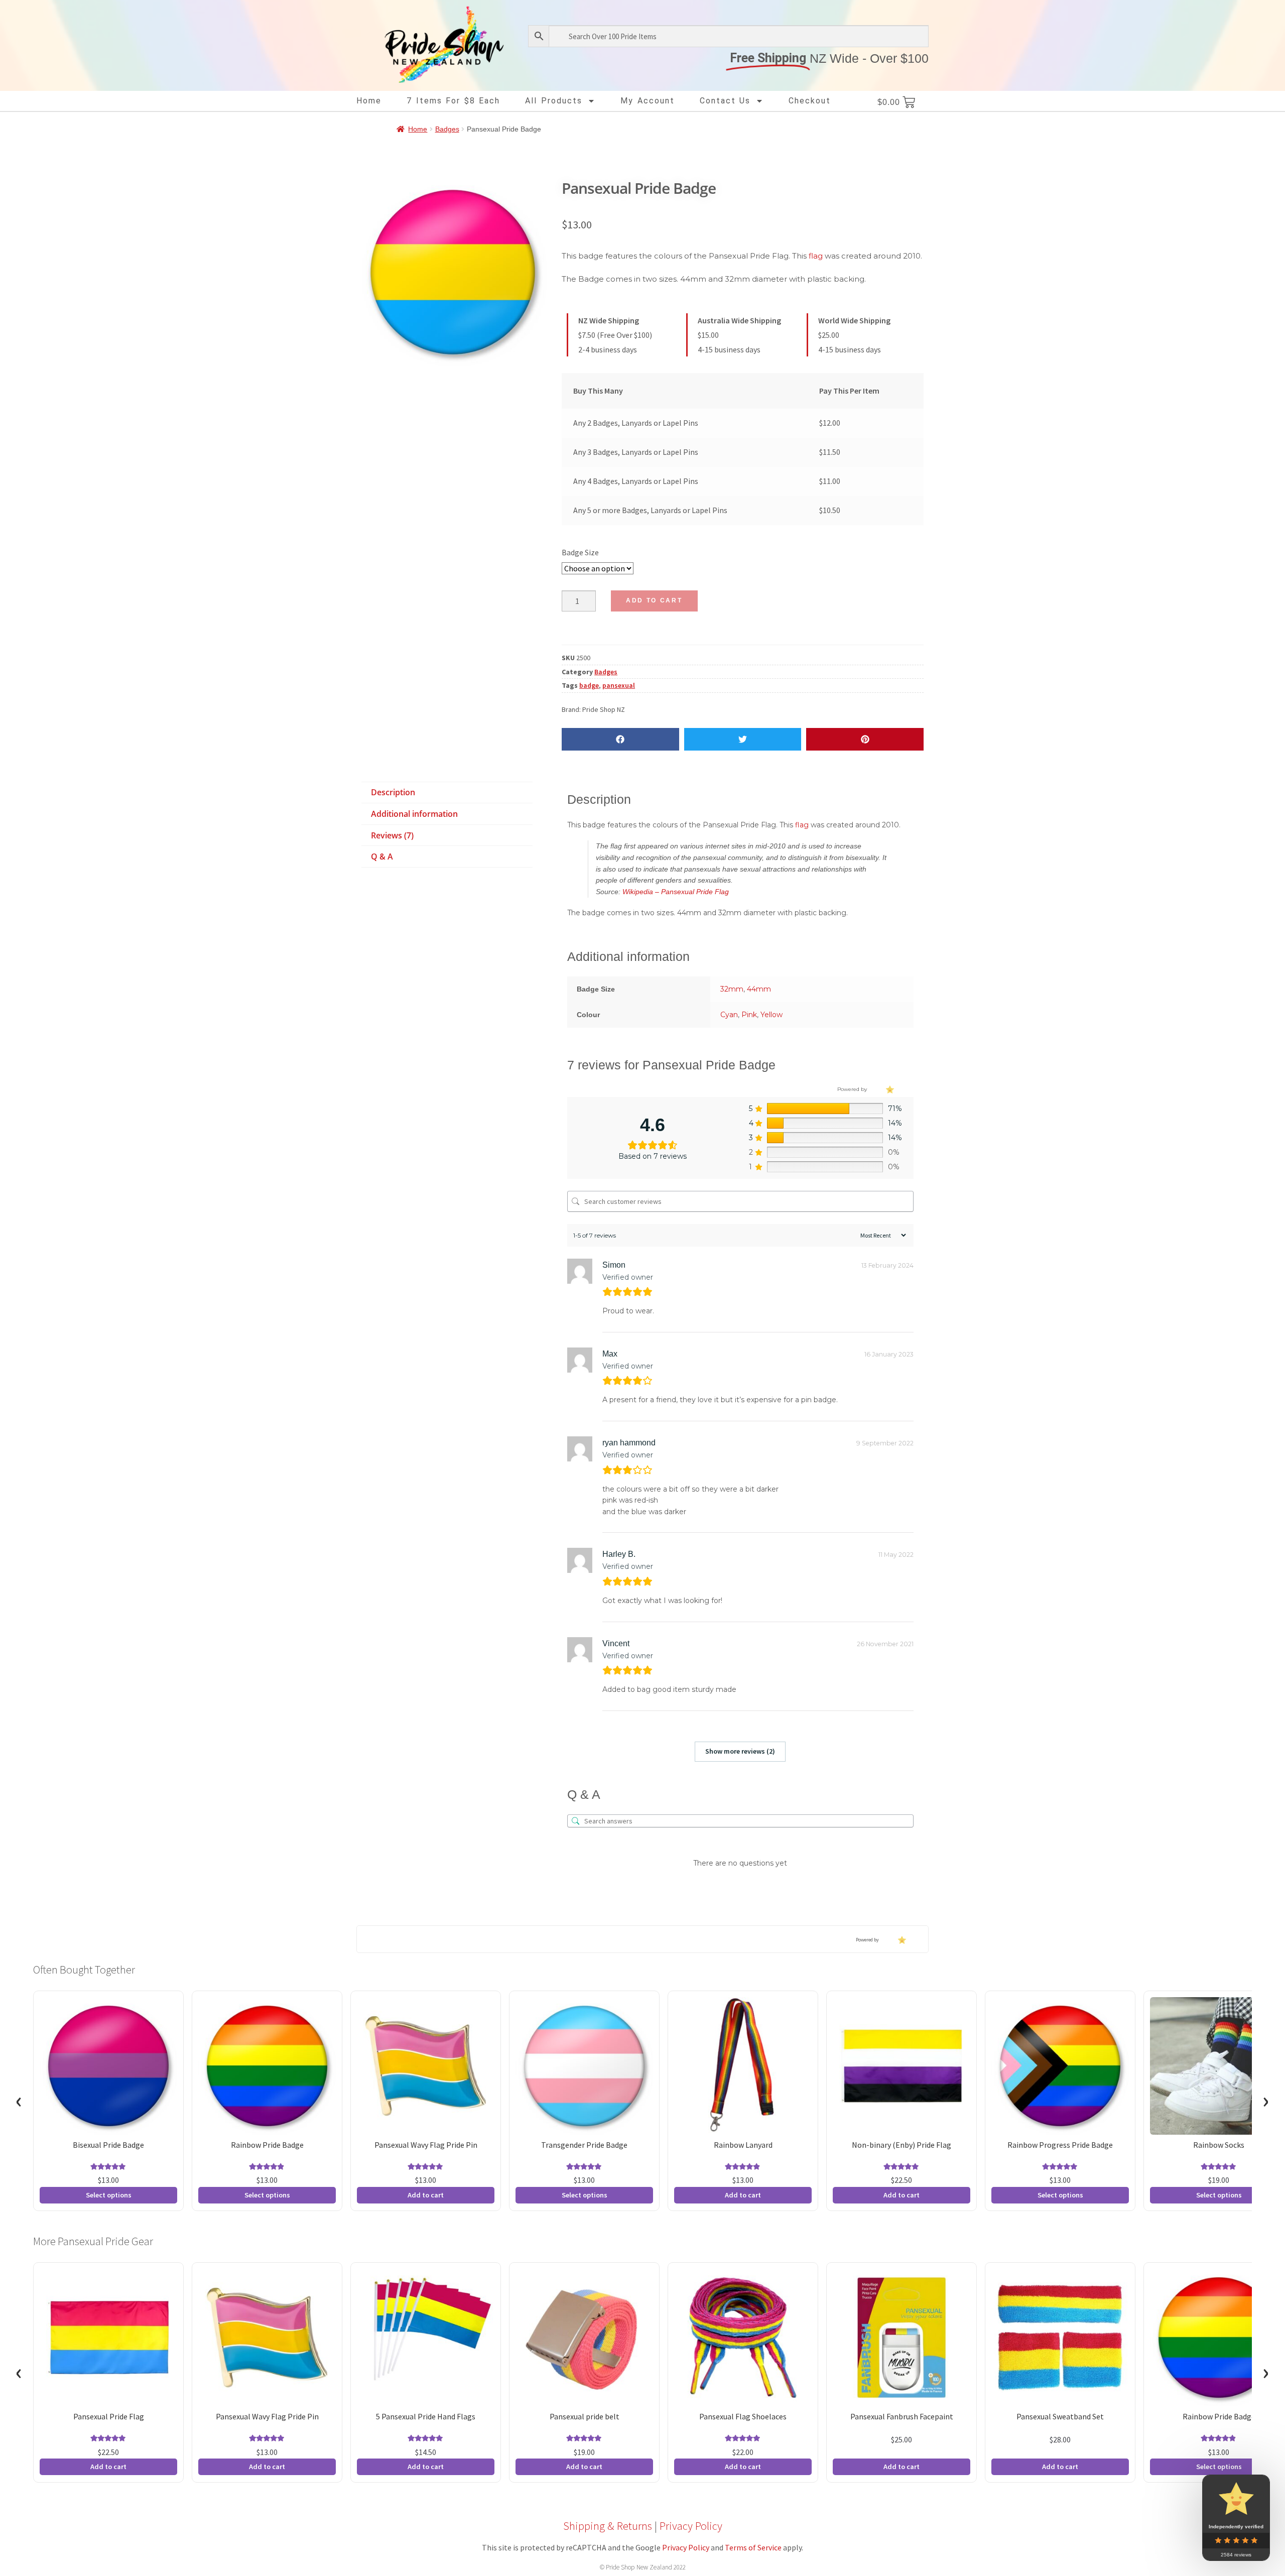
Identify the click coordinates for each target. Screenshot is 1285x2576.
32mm (732, 989)
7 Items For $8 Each (453, 101)
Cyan (729, 1015)
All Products (554, 101)
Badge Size (580, 552)
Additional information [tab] (414, 814)
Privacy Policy (691, 2526)
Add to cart (654, 600)
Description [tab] (393, 792)
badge (589, 685)
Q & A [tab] (382, 856)
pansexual (619, 685)
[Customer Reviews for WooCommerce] (889, 1089)
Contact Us (725, 101)
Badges (447, 129)
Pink (749, 1015)
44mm (759, 989)
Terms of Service (753, 2547)
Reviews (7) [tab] (392, 835)
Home (369, 101)
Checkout (810, 101)
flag (816, 256)
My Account (648, 101)
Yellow (772, 1015)
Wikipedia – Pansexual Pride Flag (676, 892)
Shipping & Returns (608, 2526)
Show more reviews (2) (740, 1751)
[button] (620, 739)
